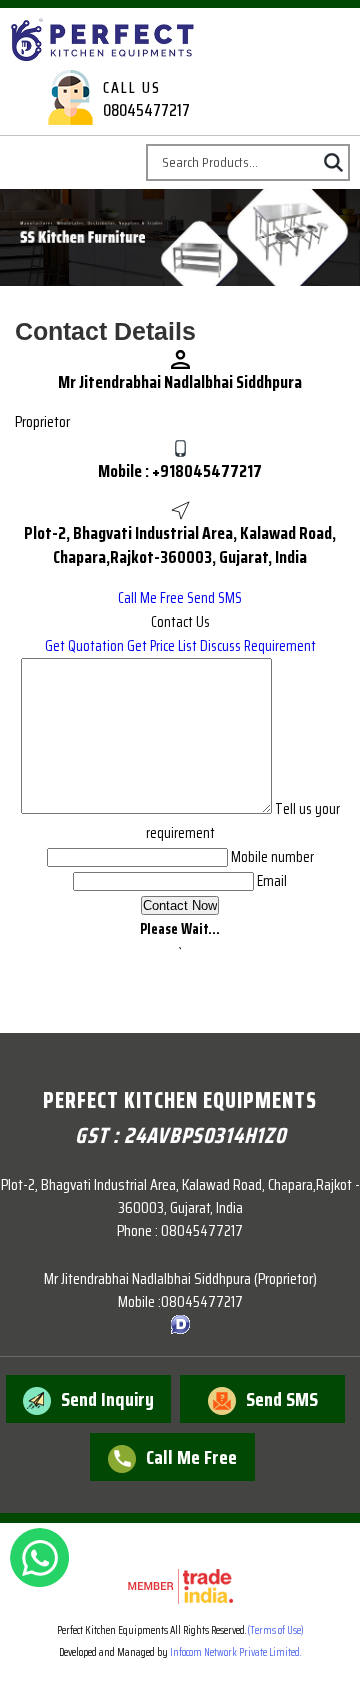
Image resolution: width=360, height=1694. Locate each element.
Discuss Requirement (258, 646)
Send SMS (214, 598)
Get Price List (162, 646)
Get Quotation (84, 646)
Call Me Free (151, 598)
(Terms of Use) (275, 1630)
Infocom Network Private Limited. (236, 1652)
